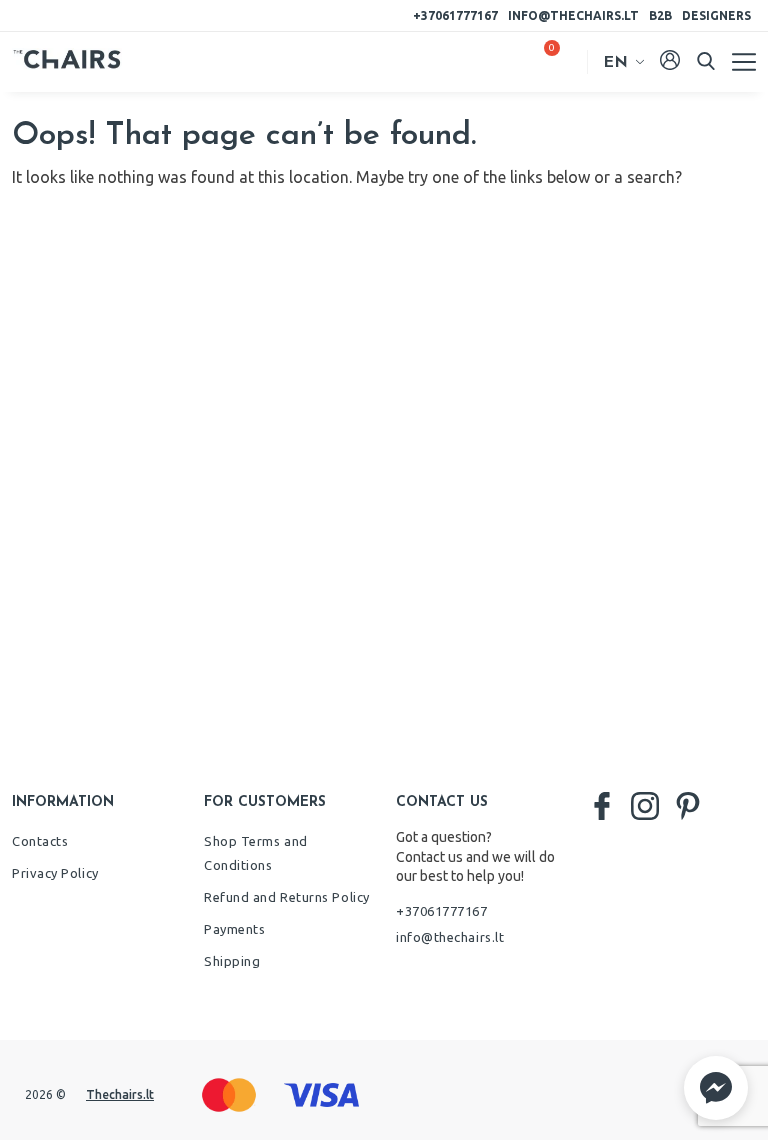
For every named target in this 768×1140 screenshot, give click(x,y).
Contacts (40, 841)
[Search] (706, 61)
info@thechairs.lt (573, 15)
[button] (716, 1088)
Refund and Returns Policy (287, 897)
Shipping (232, 961)
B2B (660, 15)
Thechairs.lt (120, 1094)
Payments (234, 929)
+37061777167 (455, 15)
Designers (716, 15)
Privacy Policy (55, 873)
